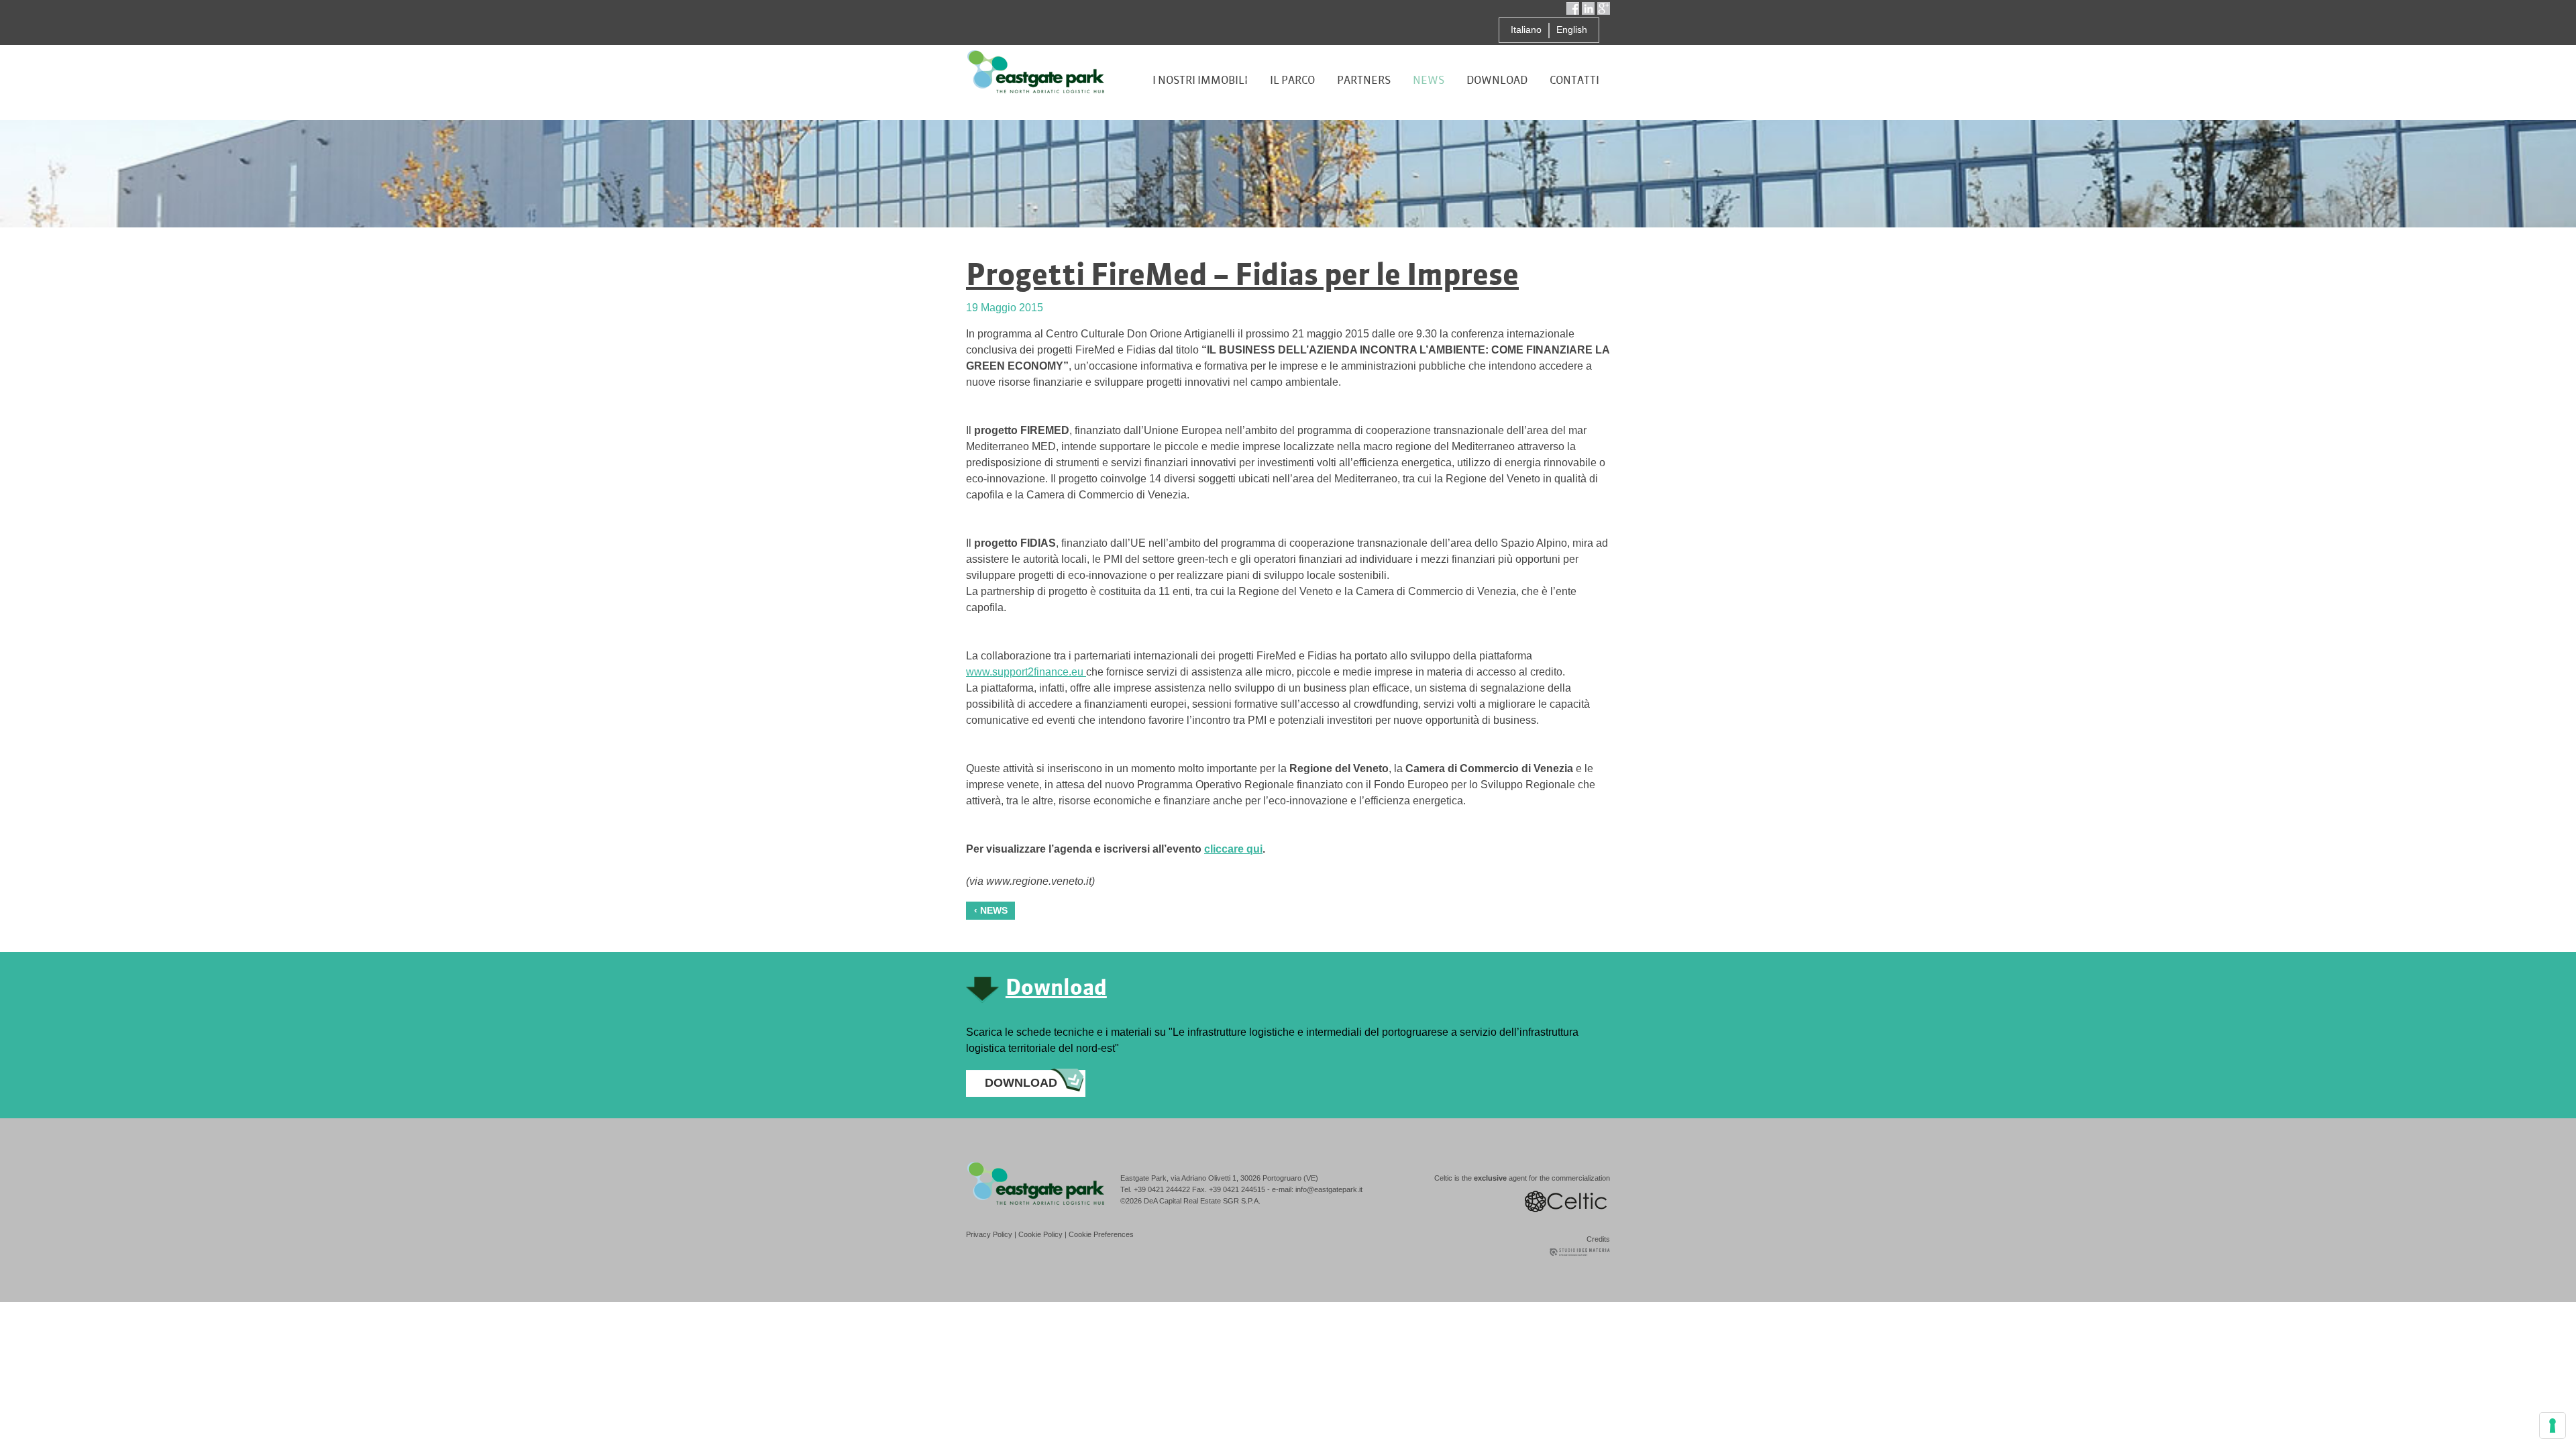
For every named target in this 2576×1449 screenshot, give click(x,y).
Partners (1364, 80)
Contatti (1574, 80)
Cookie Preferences (1101, 1234)
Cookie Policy (1040, 1234)
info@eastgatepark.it (1329, 1189)
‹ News (991, 910)
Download (1497, 80)
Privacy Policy (989, 1234)
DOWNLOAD (1021, 1083)
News (1429, 80)
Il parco (1292, 80)
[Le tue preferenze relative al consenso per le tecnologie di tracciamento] (2553, 1426)
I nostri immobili (1200, 80)
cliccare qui (1233, 849)
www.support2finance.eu (1026, 672)
